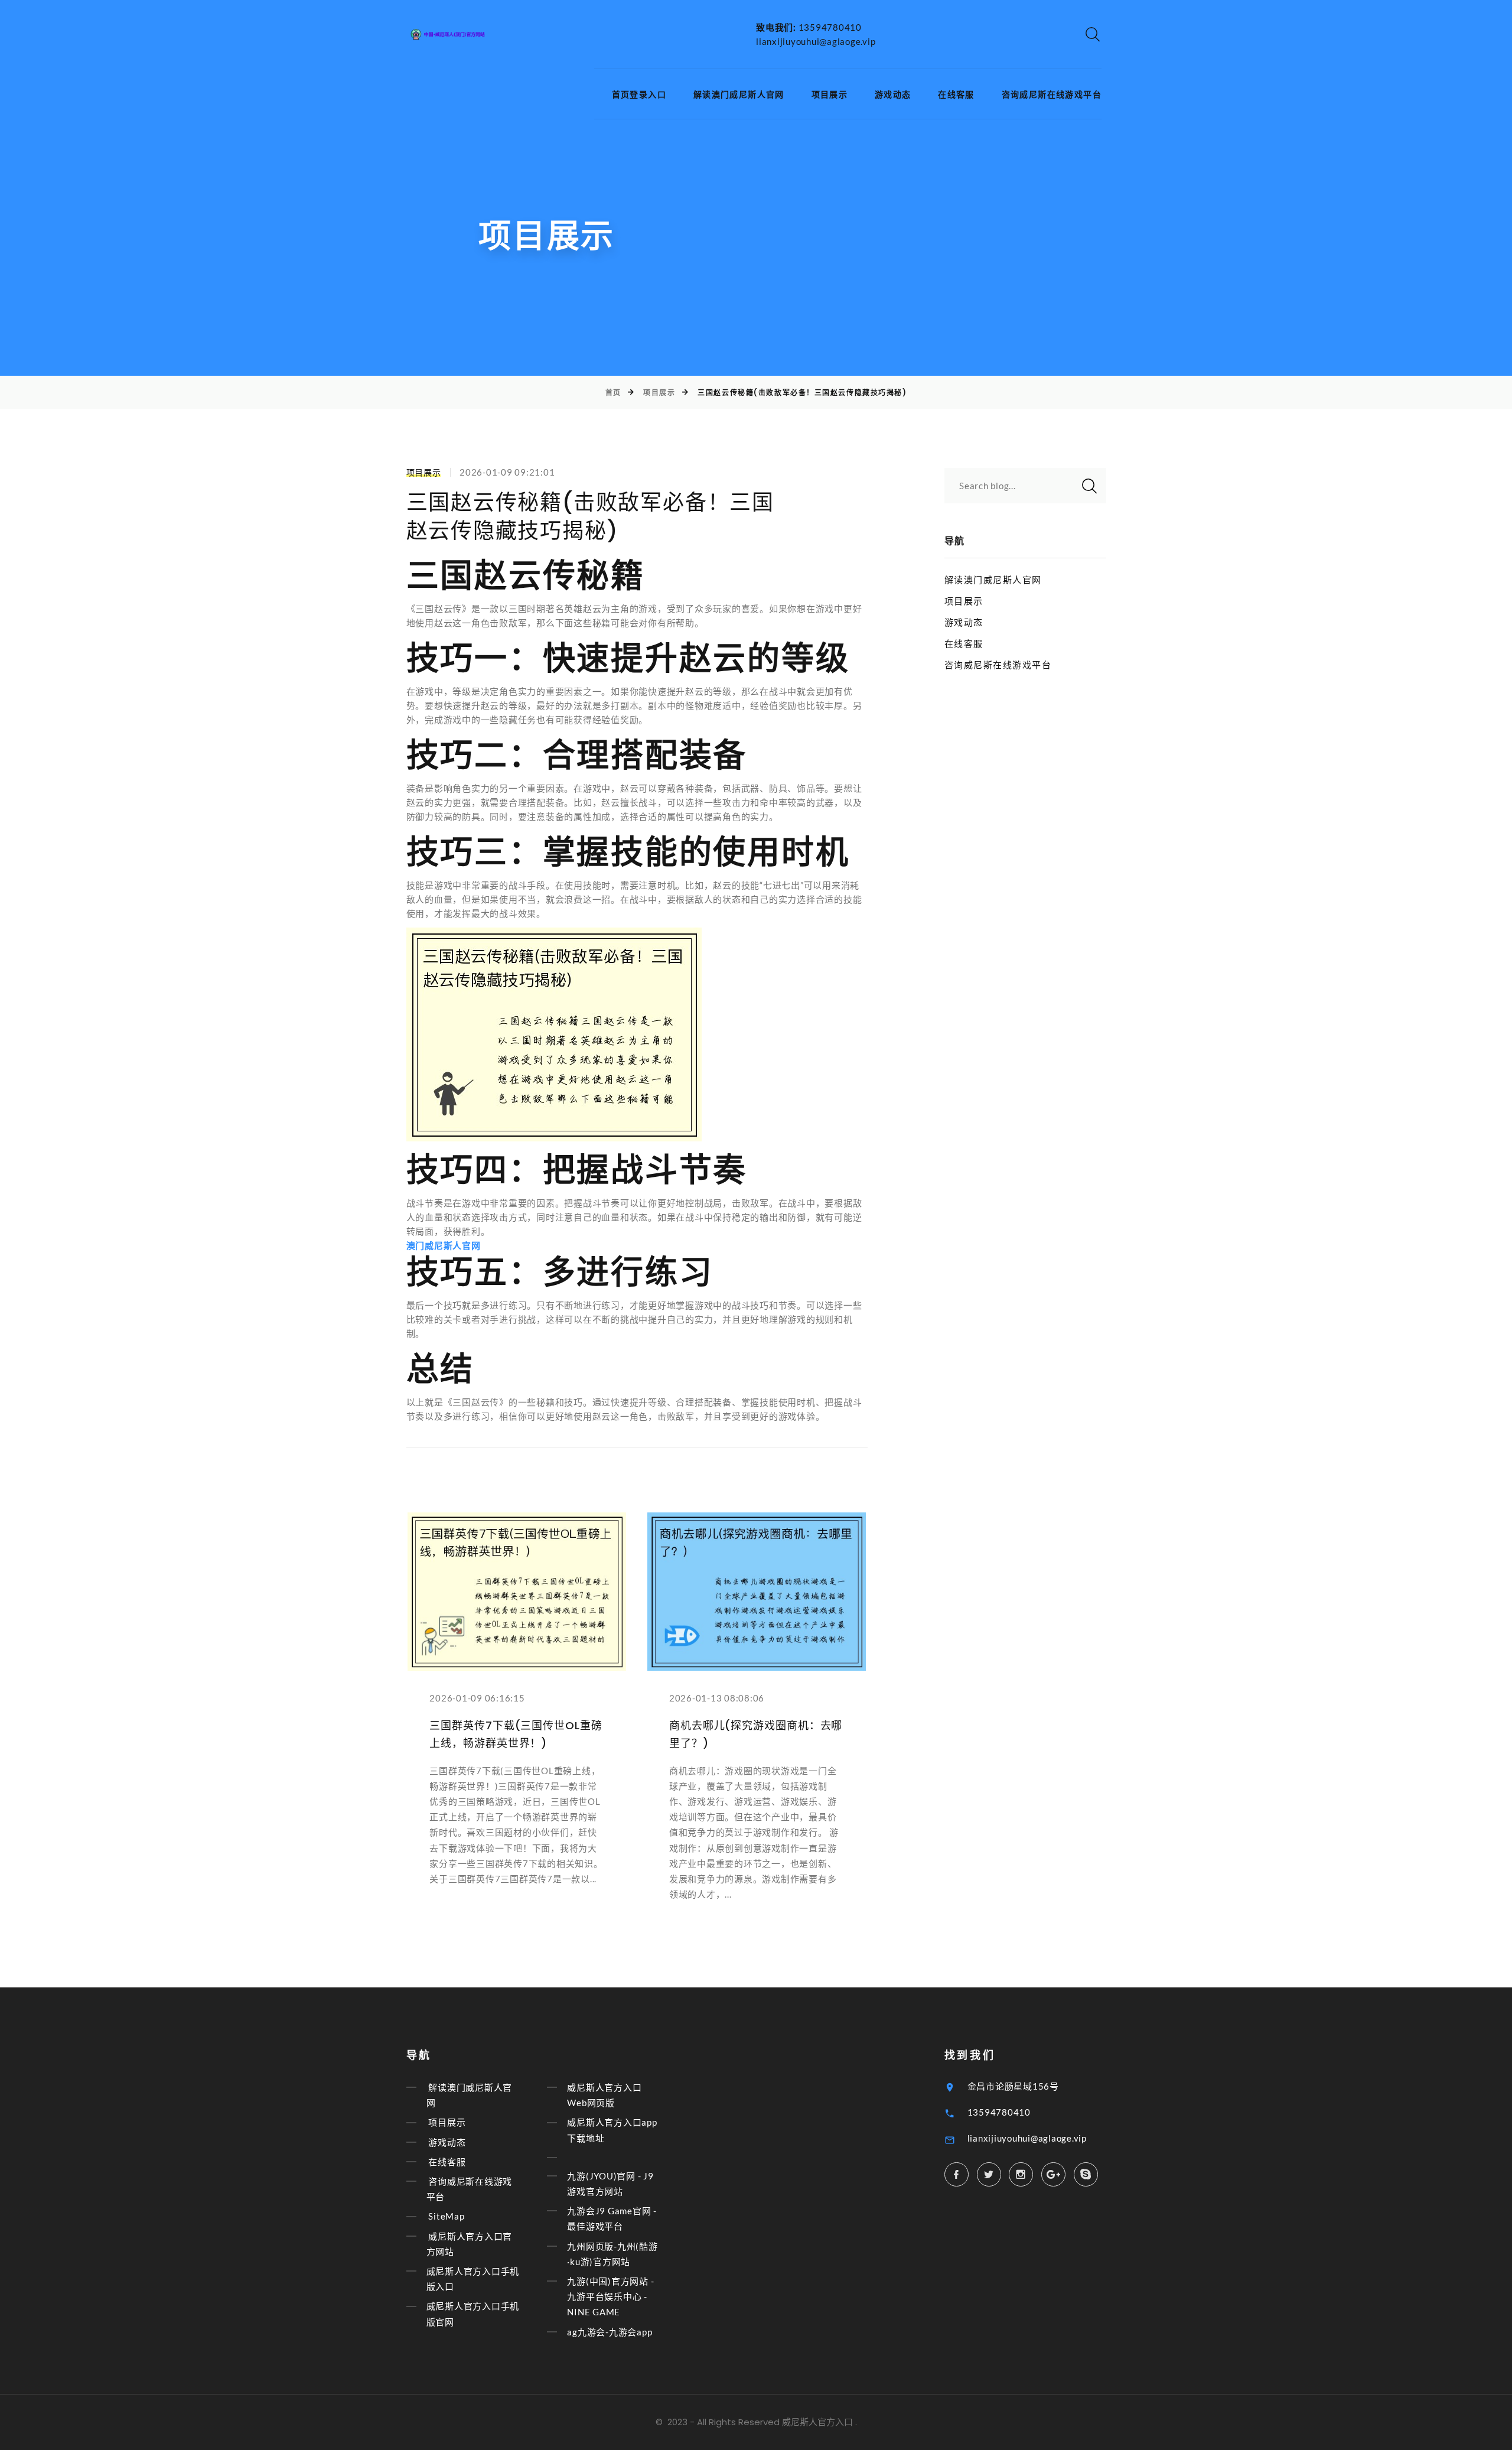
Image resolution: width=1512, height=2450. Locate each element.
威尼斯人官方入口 (817, 2422)
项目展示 (830, 95)
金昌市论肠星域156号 (1013, 2086)
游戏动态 (893, 95)
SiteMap (446, 2217)
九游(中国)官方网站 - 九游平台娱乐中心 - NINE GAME (610, 2296)
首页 (613, 393)
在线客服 (956, 95)
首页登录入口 (639, 95)
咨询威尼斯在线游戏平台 (1052, 95)
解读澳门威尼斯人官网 (739, 95)
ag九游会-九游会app (610, 2332)
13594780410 (830, 27)
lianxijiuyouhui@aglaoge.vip (816, 41)
